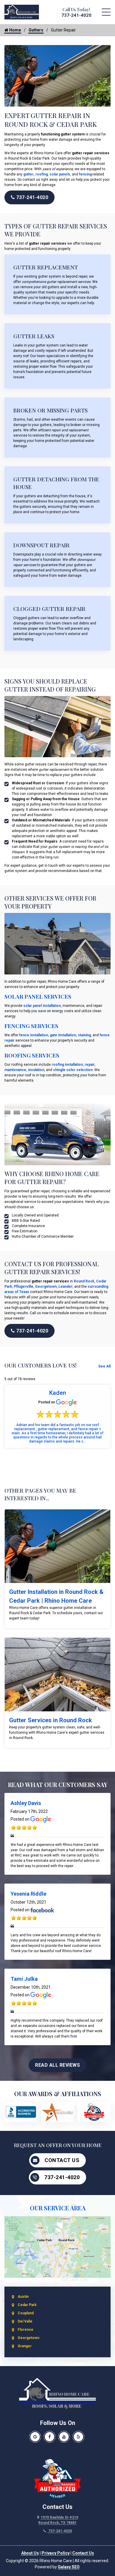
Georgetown (46, 1287)
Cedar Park (27, 2305)
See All (104, 1366)
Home (15, 30)
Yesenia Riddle (28, 1894)
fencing (85, 174)
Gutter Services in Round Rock (51, 1720)
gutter (28, 174)
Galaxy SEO (69, 2567)
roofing (42, 174)
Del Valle (25, 2321)
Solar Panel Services (38, 996)
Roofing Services (32, 1055)
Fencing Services (31, 1026)
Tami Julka (24, 1979)
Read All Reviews (57, 2065)
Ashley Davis (26, 1803)
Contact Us (62, 2160)
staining (84, 1035)
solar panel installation (42, 1006)
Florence (26, 2330)
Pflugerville (24, 1287)
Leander (65, 1287)
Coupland (26, 2313)
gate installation (63, 1035)
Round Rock (84, 1281)
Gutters (36, 30)
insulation (36, 1070)
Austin (23, 2297)
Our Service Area (58, 2208)
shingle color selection (73, 1070)
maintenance (15, 1070)
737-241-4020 (76, 15)
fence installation (33, 1035)
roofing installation (67, 1065)
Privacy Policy (56, 2553)
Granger (25, 2346)
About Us (30, 2553)
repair (90, 1065)
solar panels (60, 174)
